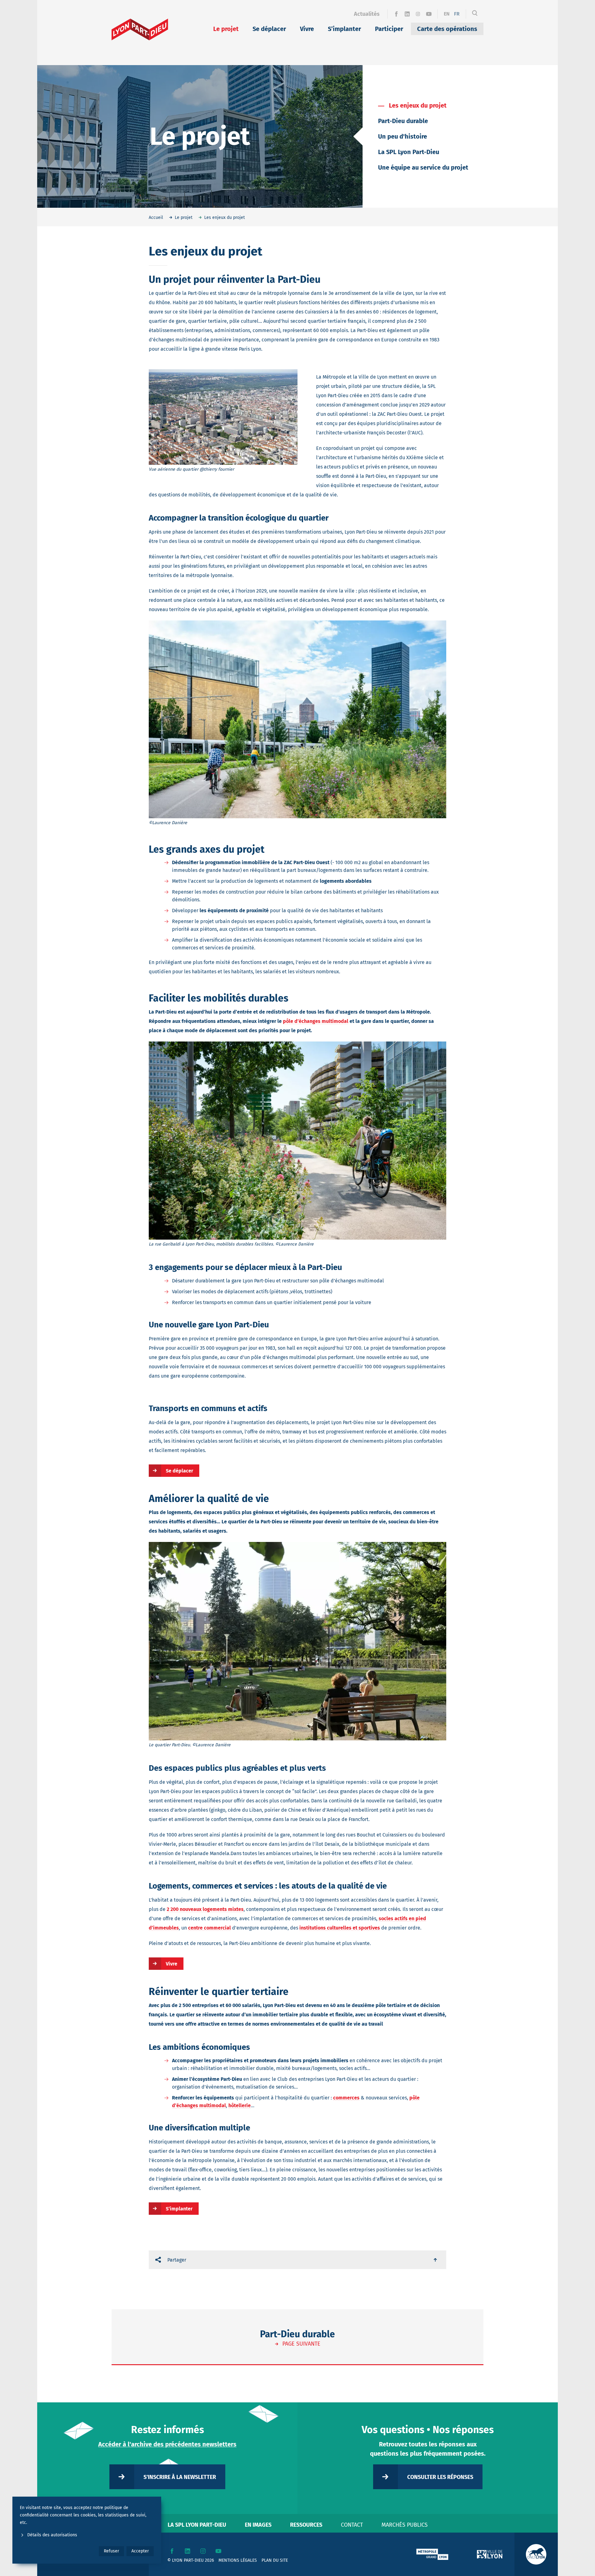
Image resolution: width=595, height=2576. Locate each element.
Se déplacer (269, 29)
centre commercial (209, 1928)
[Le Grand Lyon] (432, 2554)
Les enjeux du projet (418, 105)
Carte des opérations (447, 29)
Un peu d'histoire (403, 136)
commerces (346, 2098)
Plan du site (275, 2560)
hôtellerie (240, 2105)
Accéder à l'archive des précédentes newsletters (167, 2444)
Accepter (140, 2551)
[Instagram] (418, 14)
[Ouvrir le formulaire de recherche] (475, 14)
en (447, 14)
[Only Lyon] (536, 2554)
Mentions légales (238, 2560)
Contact (352, 2525)
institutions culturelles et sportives (340, 1928)
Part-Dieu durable (403, 121)
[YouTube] (429, 14)
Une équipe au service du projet (423, 167)
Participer (389, 29)
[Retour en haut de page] (436, 2260)
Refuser (111, 2551)
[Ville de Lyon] (490, 2554)
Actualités (367, 14)
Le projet (226, 29)
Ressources (306, 2525)
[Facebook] (396, 14)
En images (258, 2525)
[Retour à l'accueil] (140, 29)
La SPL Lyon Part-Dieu (409, 152)
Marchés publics (405, 2525)
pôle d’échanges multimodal (316, 1021)
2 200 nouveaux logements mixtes (205, 1909)
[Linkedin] (407, 14)
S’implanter (344, 29)
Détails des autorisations (52, 2535)
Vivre (307, 29)
